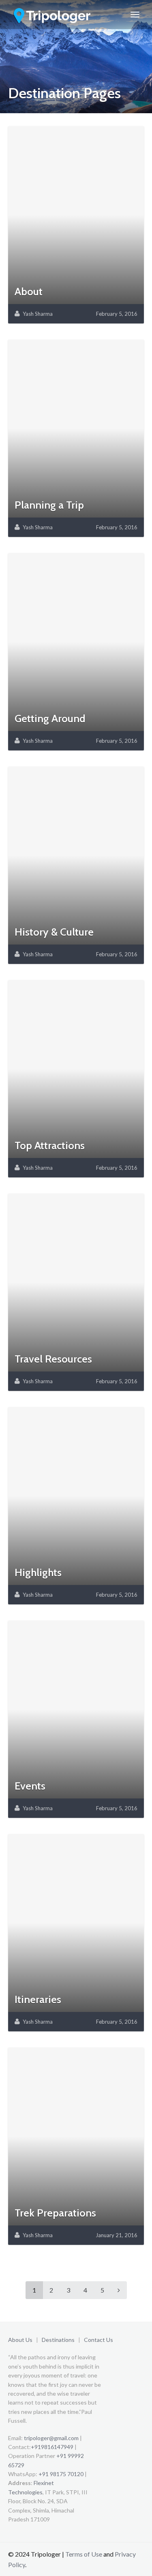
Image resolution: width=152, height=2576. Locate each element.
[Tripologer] (53, 15)
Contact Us (98, 2340)
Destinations (58, 2340)
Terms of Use (84, 2554)
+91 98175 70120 (61, 2474)
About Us (20, 2340)
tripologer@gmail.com (51, 2438)
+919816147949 (52, 2447)
